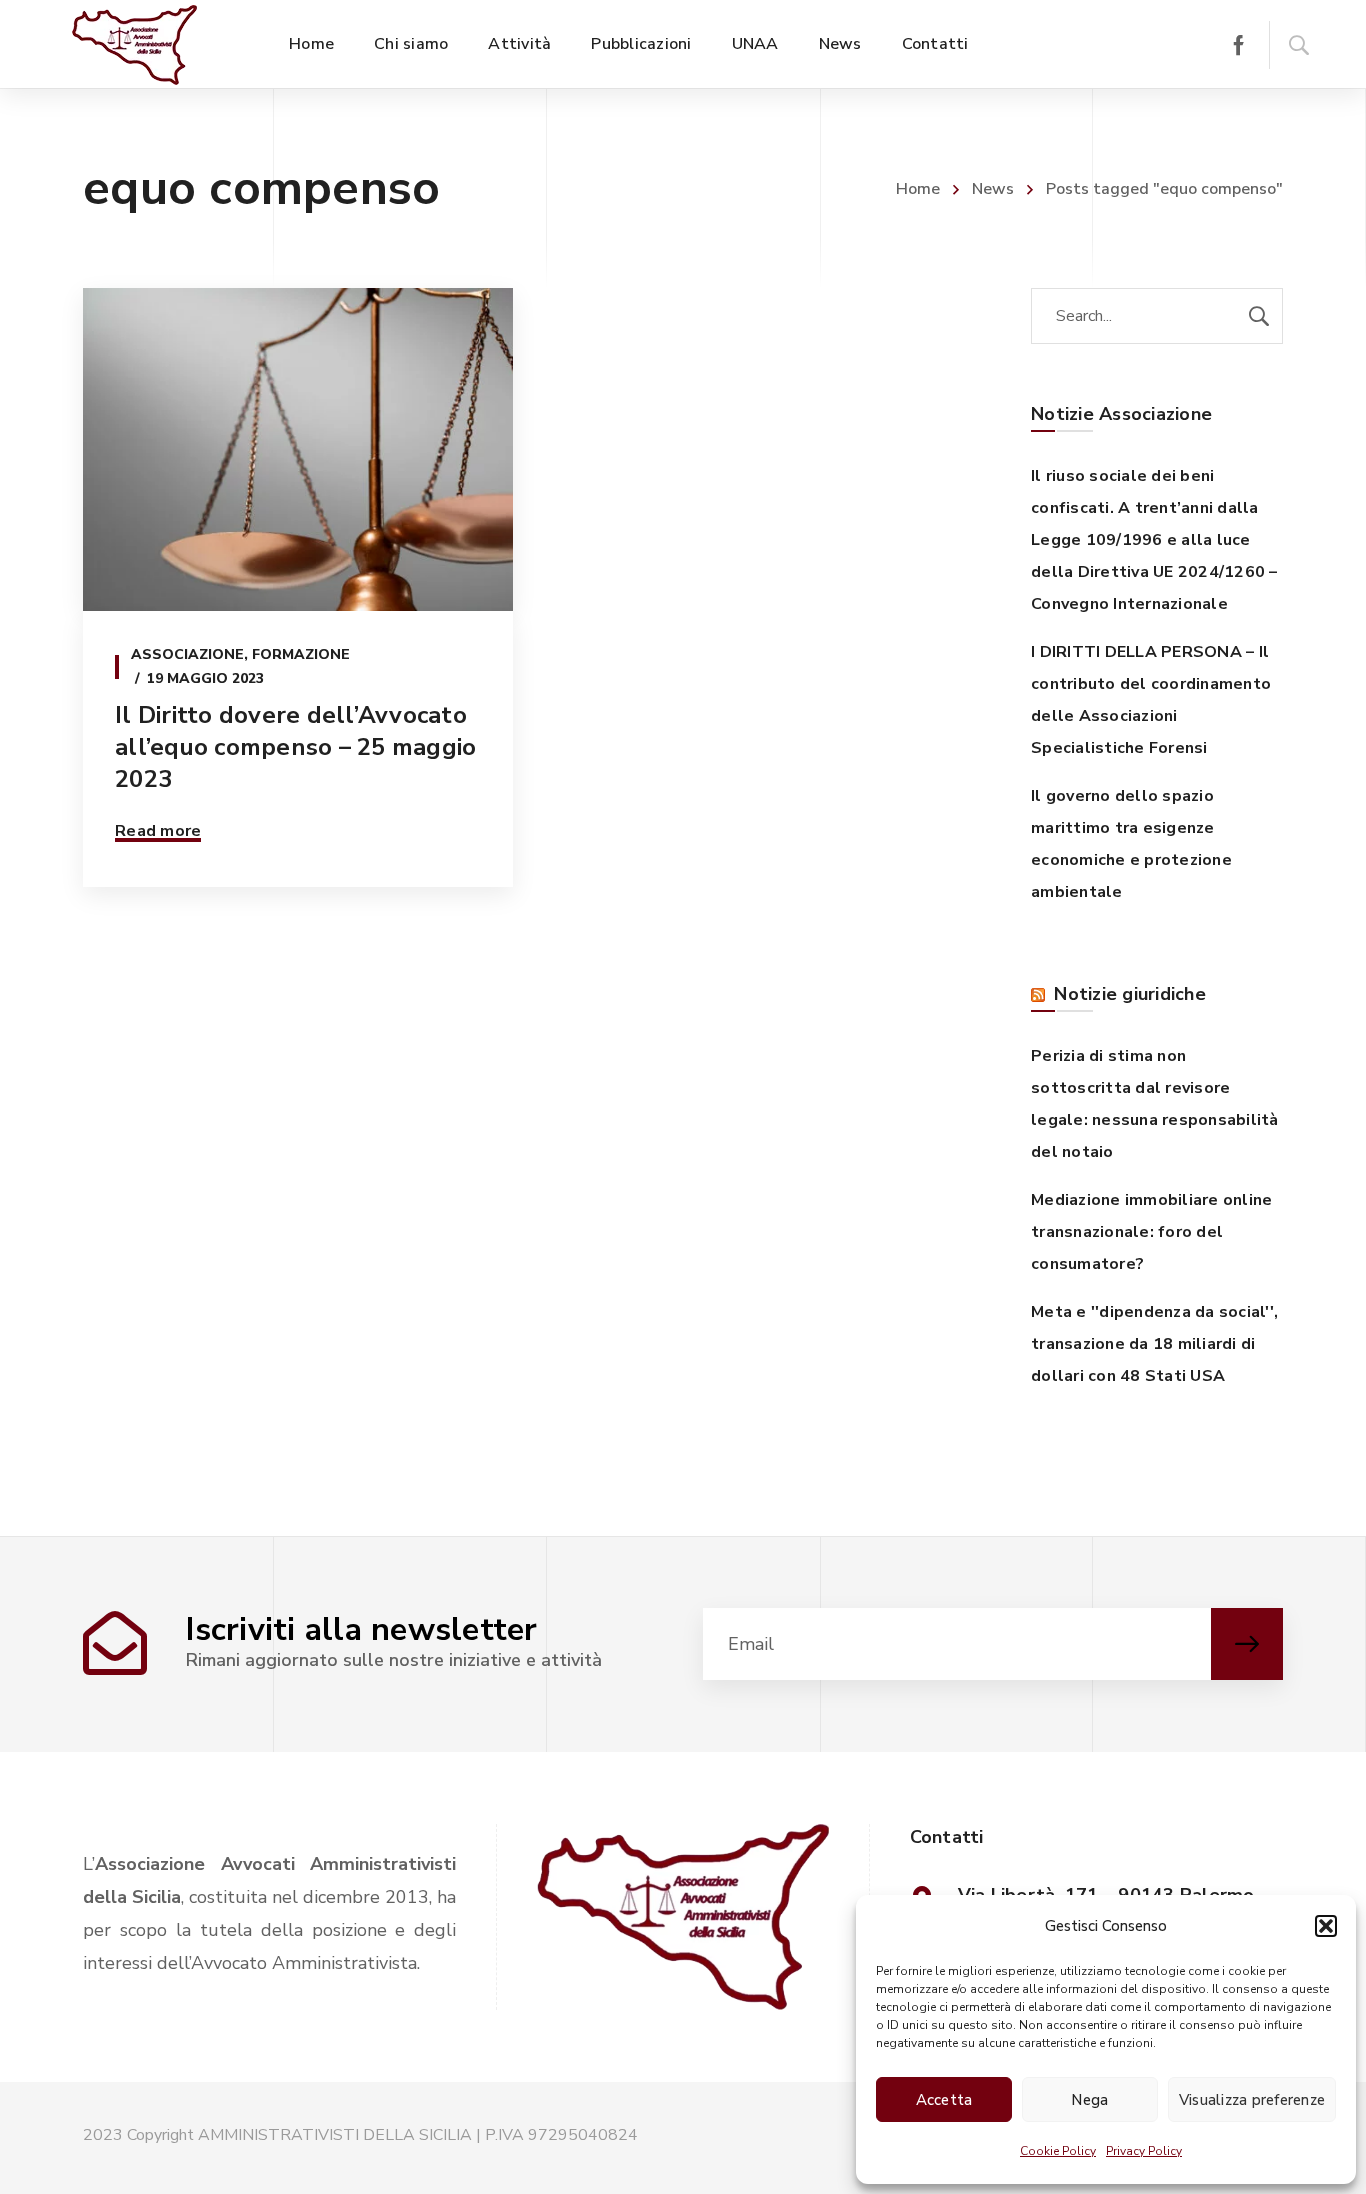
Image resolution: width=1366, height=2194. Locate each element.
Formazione (301, 654)
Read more (158, 831)
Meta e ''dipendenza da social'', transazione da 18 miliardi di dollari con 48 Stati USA (1154, 1344)
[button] (1326, 1926)
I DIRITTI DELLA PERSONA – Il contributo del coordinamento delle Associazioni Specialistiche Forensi (1151, 700)
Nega (1089, 2100)
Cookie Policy (1058, 2151)
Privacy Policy (1144, 2151)
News (993, 189)
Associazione (187, 654)
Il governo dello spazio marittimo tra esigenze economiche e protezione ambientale (1131, 844)
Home (918, 189)
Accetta (944, 2100)
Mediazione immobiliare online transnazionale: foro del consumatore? (1151, 1232)
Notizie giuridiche (1130, 994)
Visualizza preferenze (1252, 2100)
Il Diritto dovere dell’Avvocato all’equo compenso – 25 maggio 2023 (295, 747)
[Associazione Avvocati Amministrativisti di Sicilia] (134, 44)
